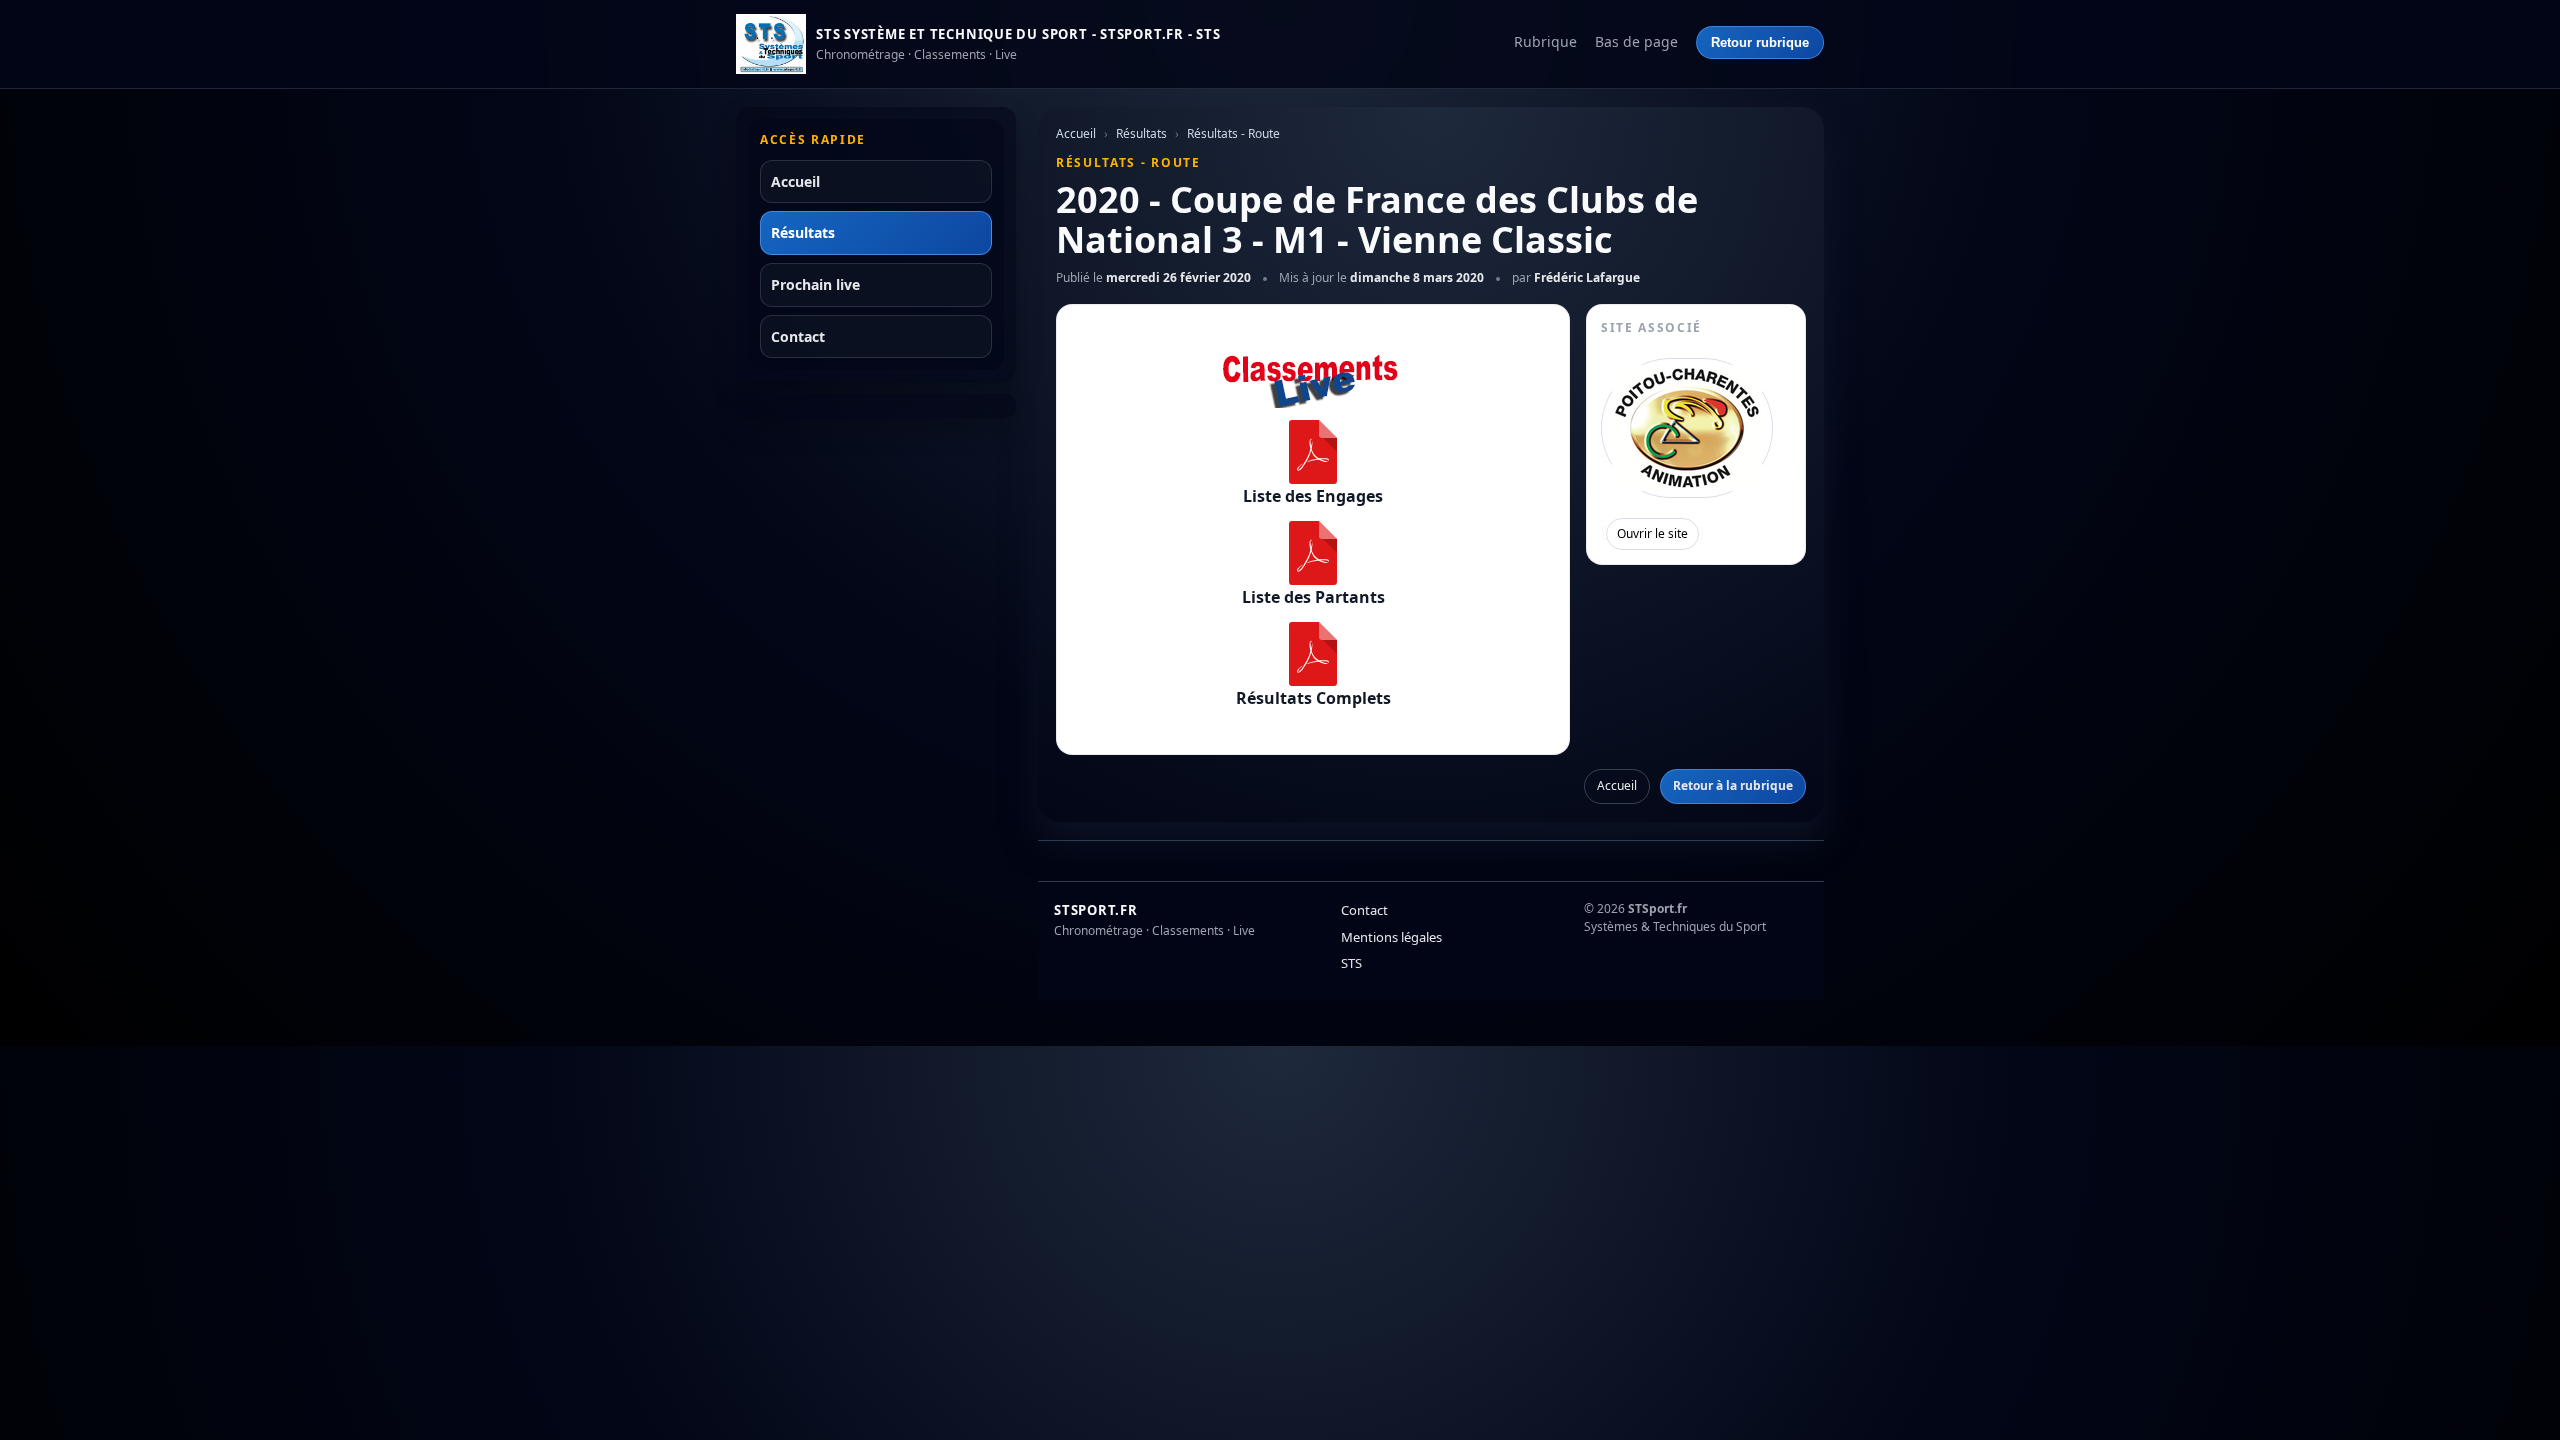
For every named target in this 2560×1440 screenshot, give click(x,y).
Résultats (803, 232)
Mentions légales (1391, 937)
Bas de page (1636, 41)
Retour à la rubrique (1733, 785)
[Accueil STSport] (771, 44)
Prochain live (815, 284)
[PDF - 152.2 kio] (1313, 553)
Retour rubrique (1760, 42)
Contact (798, 336)
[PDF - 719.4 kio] (1313, 654)
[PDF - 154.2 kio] (1313, 452)
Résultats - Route (1233, 133)
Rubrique (1545, 41)
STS (1351, 963)
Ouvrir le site (1652, 533)
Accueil (795, 181)
